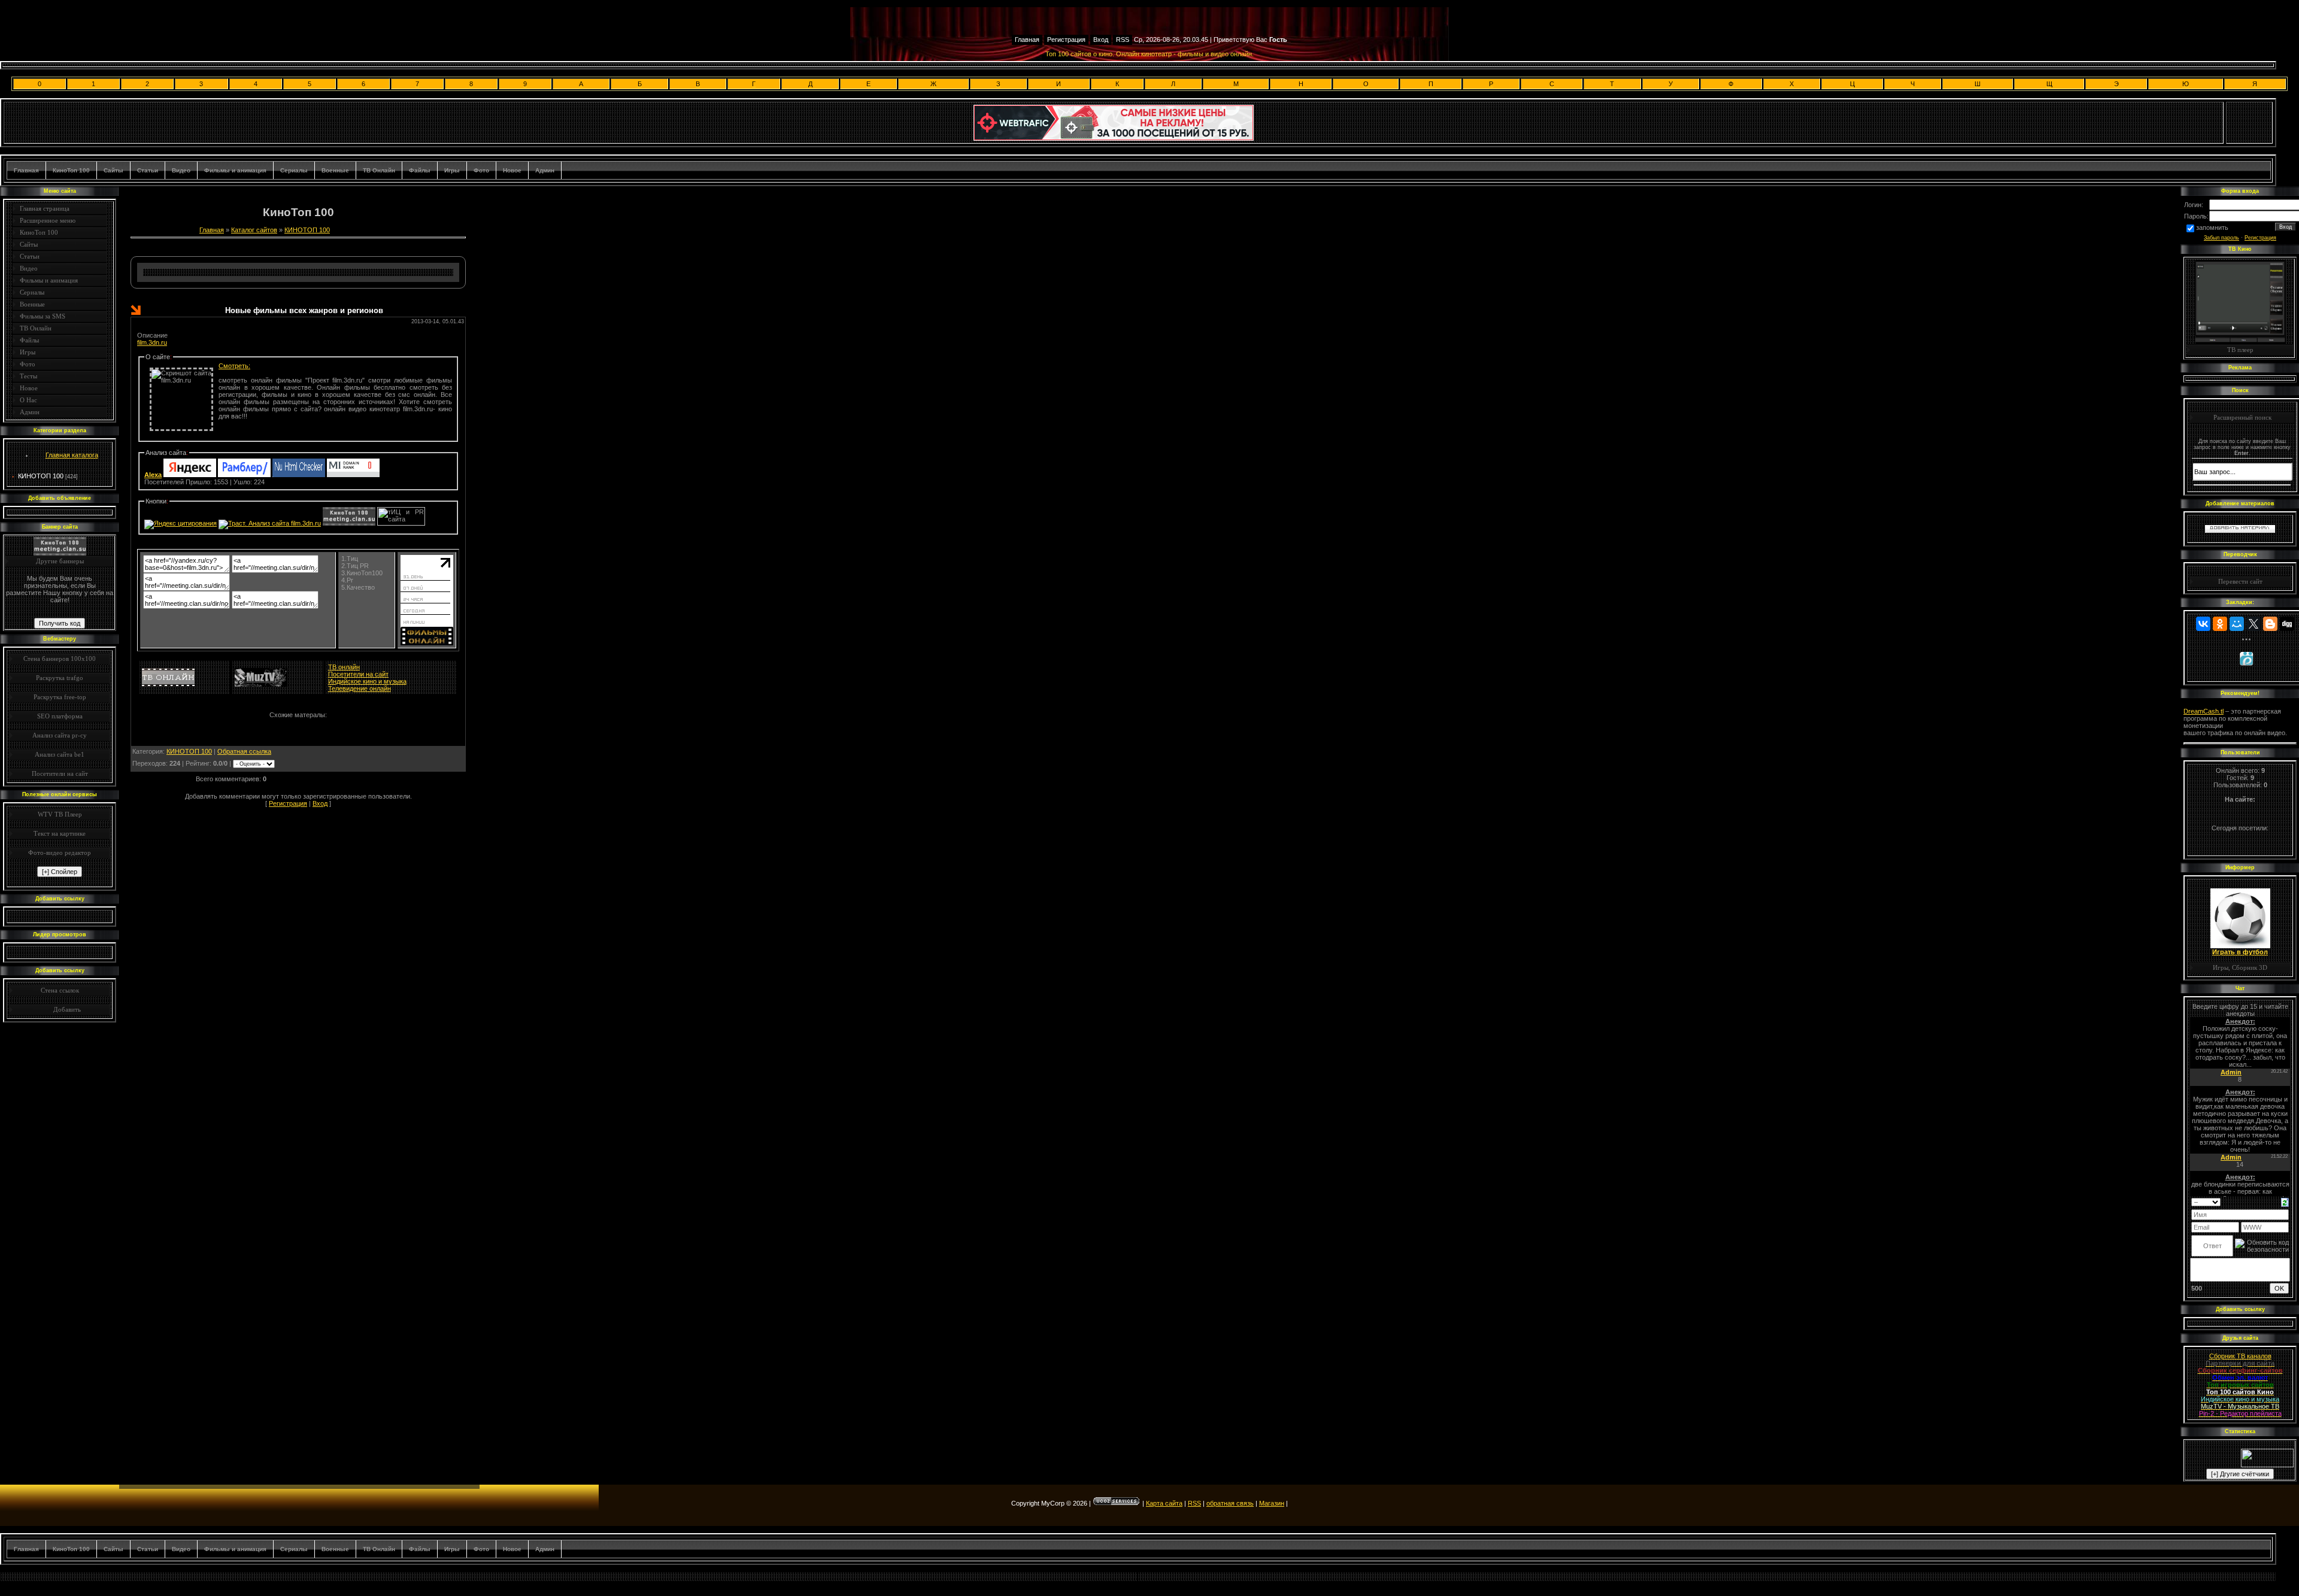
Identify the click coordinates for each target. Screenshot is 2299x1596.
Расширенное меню (48, 220)
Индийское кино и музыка (367, 681)
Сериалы (294, 170)
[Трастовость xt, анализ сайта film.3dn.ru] (270, 523)
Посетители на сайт (60, 773)
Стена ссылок (60, 990)
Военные (335, 170)
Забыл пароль (2221, 238)
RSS (1123, 40)
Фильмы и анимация (235, 170)
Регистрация (1066, 40)
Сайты (113, 170)
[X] (2253, 624)
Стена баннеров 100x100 (60, 659)
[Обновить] (2285, 1201)
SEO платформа (60, 716)
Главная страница (45, 208)
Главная (1027, 40)
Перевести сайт (2240, 581)
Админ (545, 170)
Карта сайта (1164, 1503)
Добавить (67, 1009)
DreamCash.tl (2204, 711)
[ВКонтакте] (2203, 624)
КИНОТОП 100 (41, 476)
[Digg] (2287, 624)
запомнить (2212, 227)
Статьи (148, 170)
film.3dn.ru (152, 342)
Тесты (28, 376)
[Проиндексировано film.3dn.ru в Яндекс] (190, 475)
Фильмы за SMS (43, 316)
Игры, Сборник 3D (2240, 967)
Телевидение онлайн (360, 688)
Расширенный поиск (2242, 417)
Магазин (1272, 1503)
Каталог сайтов (254, 230)
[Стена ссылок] (39, 1009)
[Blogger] (2270, 624)
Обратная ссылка (244, 751)
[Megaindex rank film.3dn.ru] (353, 475)
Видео (181, 170)
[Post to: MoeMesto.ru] (2246, 659)
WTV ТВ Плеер (60, 814)
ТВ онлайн (344, 667)
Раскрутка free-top (60, 697)
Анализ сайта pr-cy (60, 735)
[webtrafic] (1114, 138)
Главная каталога (72, 455)
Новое (512, 170)
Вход (1101, 40)
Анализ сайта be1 (60, 754)
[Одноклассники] (2220, 624)
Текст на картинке (60, 833)
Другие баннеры (60, 561)
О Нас (28, 400)
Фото (481, 170)
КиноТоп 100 (71, 170)
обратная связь (1230, 1503)
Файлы (420, 170)
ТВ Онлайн (379, 170)
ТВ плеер (2240, 350)
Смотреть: (234, 366)
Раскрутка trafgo (60, 678)
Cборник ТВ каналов (2240, 1356)
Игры (452, 170)
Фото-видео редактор (60, 852)
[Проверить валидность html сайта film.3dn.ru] (299, 475)
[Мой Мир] (2237, 624)
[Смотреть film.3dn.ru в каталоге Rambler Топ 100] (244, 475)
